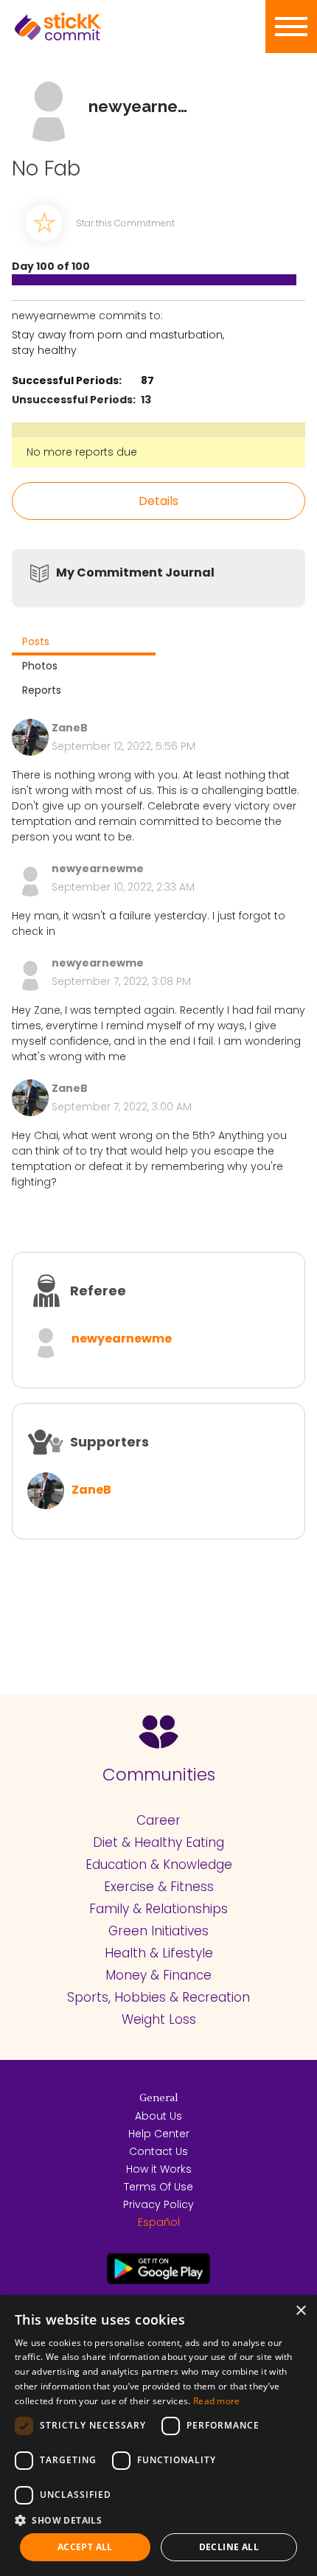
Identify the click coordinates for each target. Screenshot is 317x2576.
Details (158, 501)
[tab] (84, 643)
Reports (42, 690)
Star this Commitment (125, 223)
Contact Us (158, 2151)
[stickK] (81, 27)
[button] (158, 2520)
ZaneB (91, 1490)
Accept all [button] (85, 2547)
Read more (217, 2401)
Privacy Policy (158, 2204)
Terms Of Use (158, 2187)
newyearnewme (122, 1339)
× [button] (300, 2311)
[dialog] (158, 2436)
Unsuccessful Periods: (74, 400)
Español (159, 2222)
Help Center (159, 2134)
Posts (36, 641)
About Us (158, 2116)
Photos (40, 666)
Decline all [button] (229, 2547)
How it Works (159, 2169)
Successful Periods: (67, 380)
